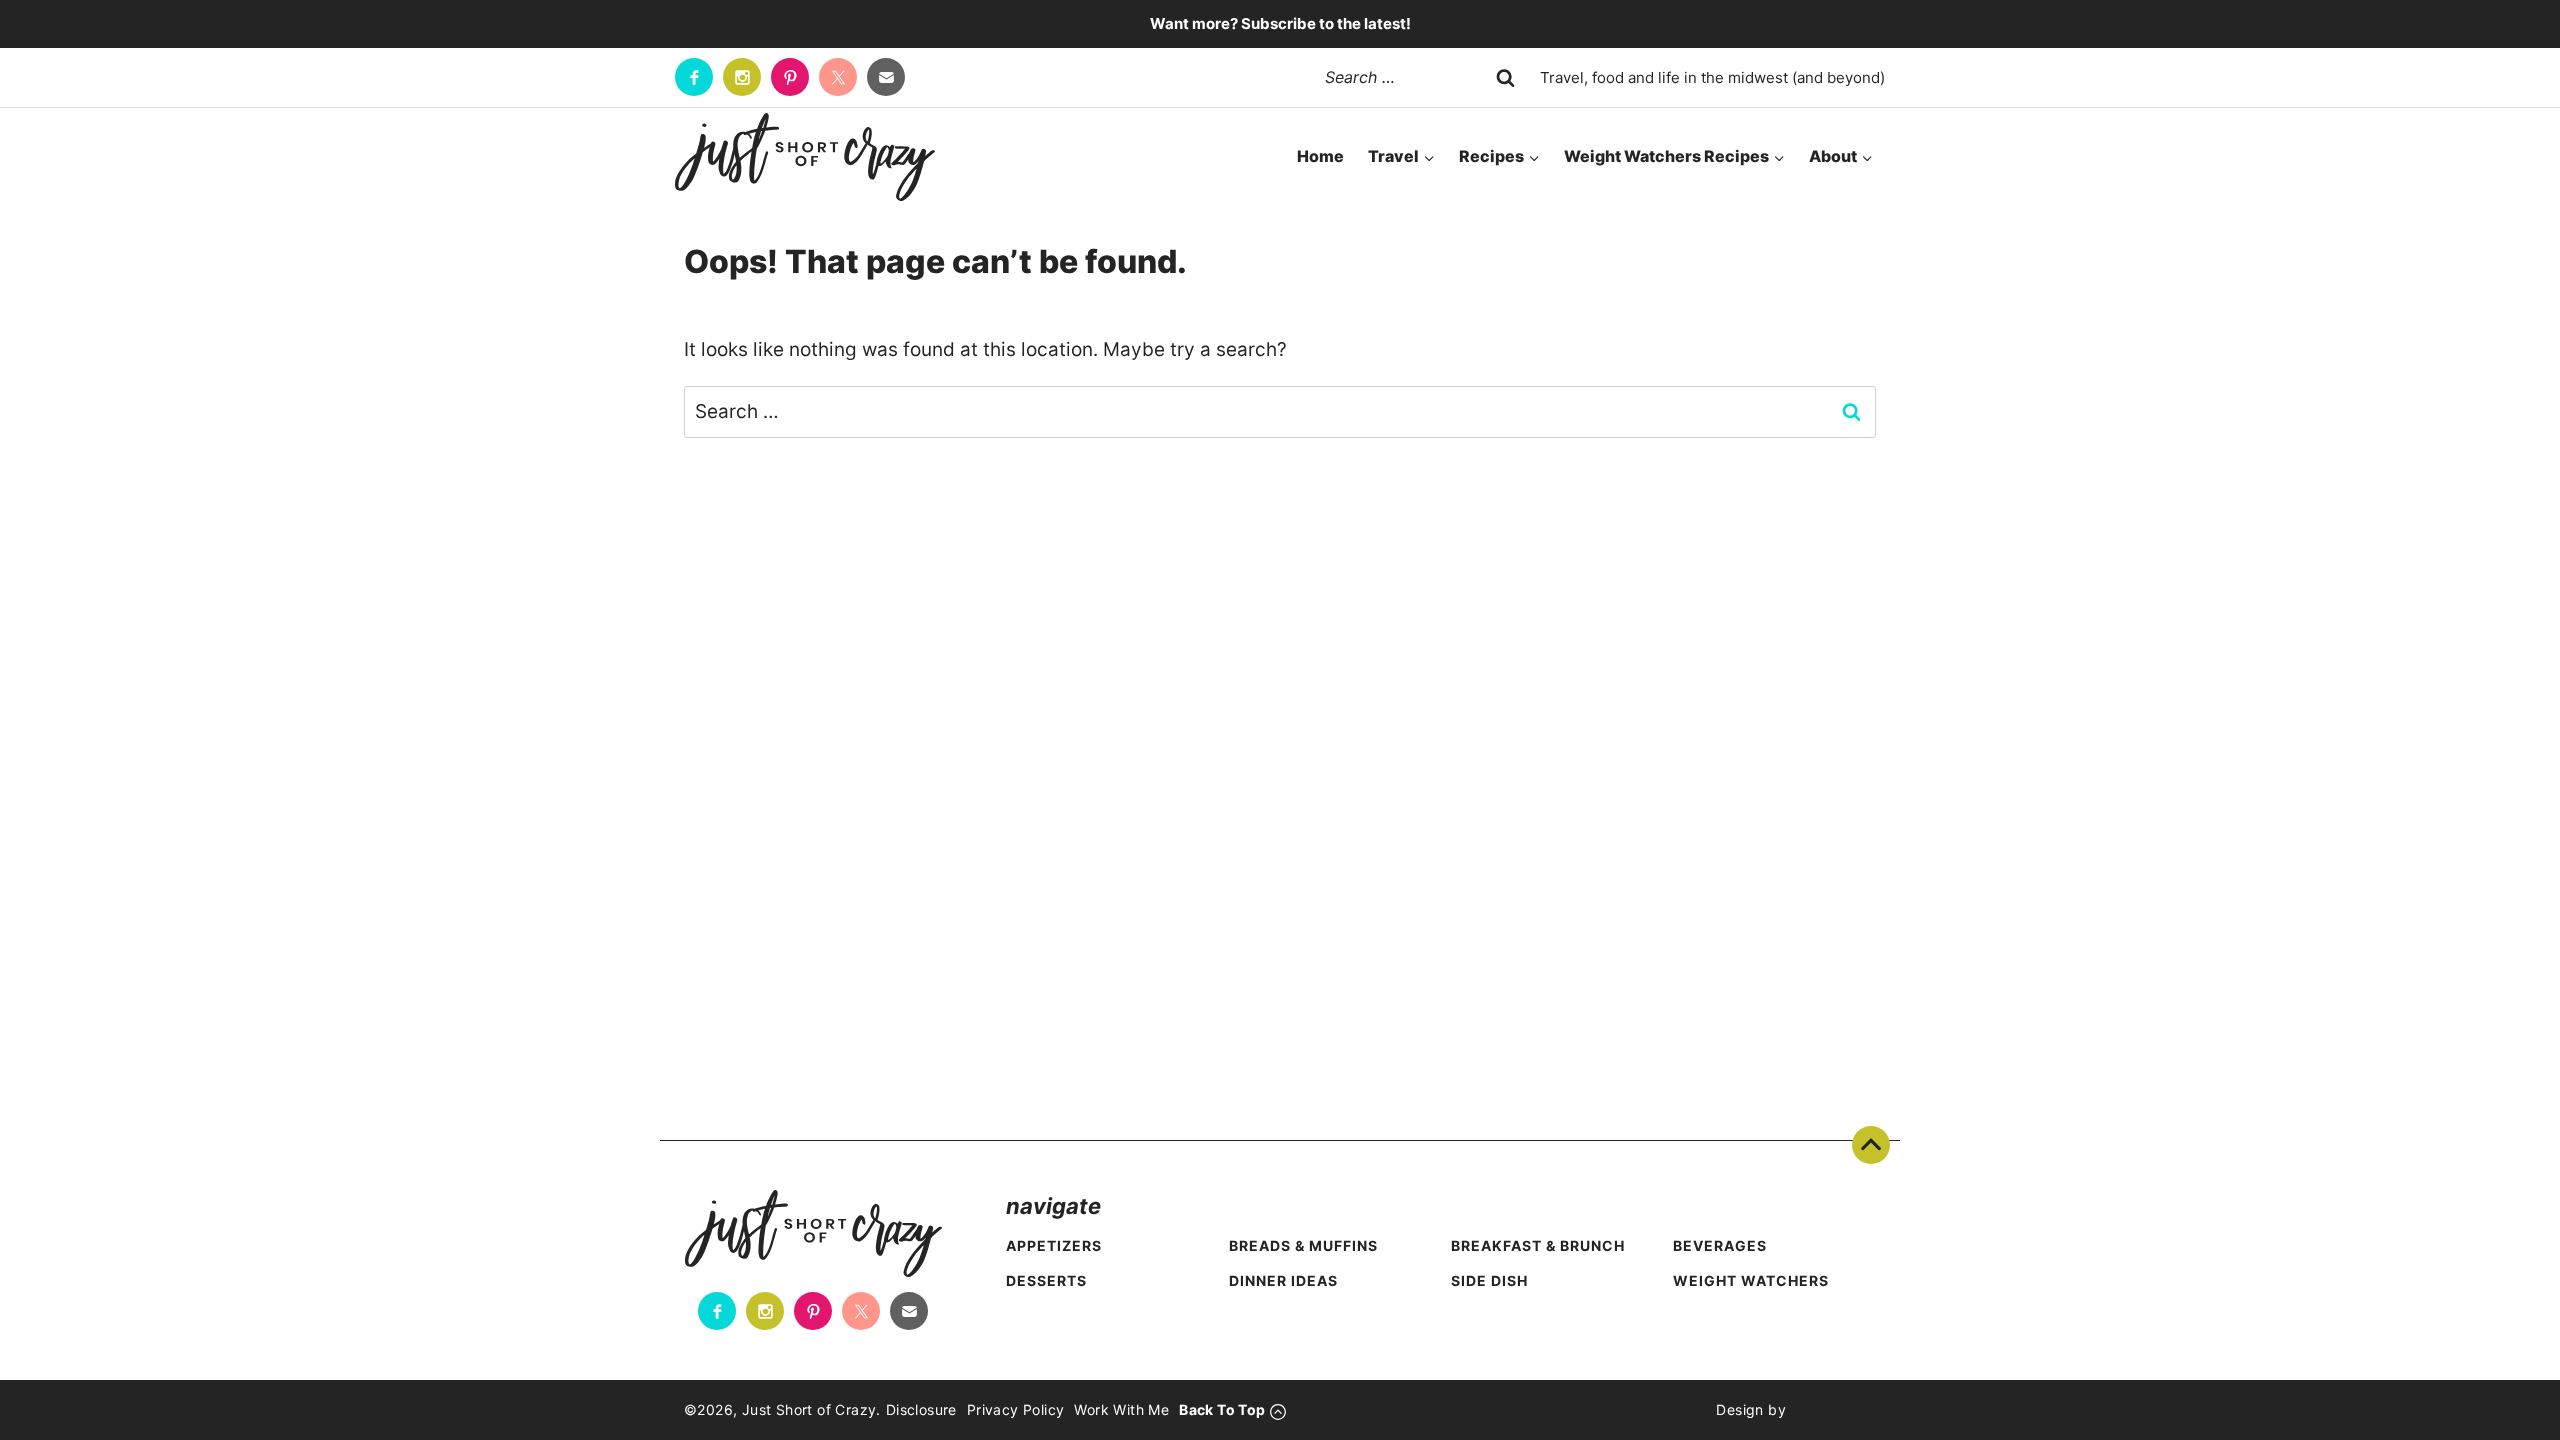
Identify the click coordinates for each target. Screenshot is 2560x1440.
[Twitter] (838, 77)
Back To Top (1871, 1145)
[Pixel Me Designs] (1831, 1410)
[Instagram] (742, 77)
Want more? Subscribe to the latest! (1280, 23)
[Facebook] (694, 77)
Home (1320, 156)
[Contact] (886, 77)
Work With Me (1121, 1409)
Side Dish (1489, 1280)
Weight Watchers (1751, 1280)
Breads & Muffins (1303, 1245)
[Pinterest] (790, 77)
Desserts (1046, 1280)
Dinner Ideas (1283, 1280)
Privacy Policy (1016, 1409)
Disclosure (921, 1409)
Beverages (1720, 1245)
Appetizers (1054, 1245)
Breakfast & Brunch (1538, 1245)
